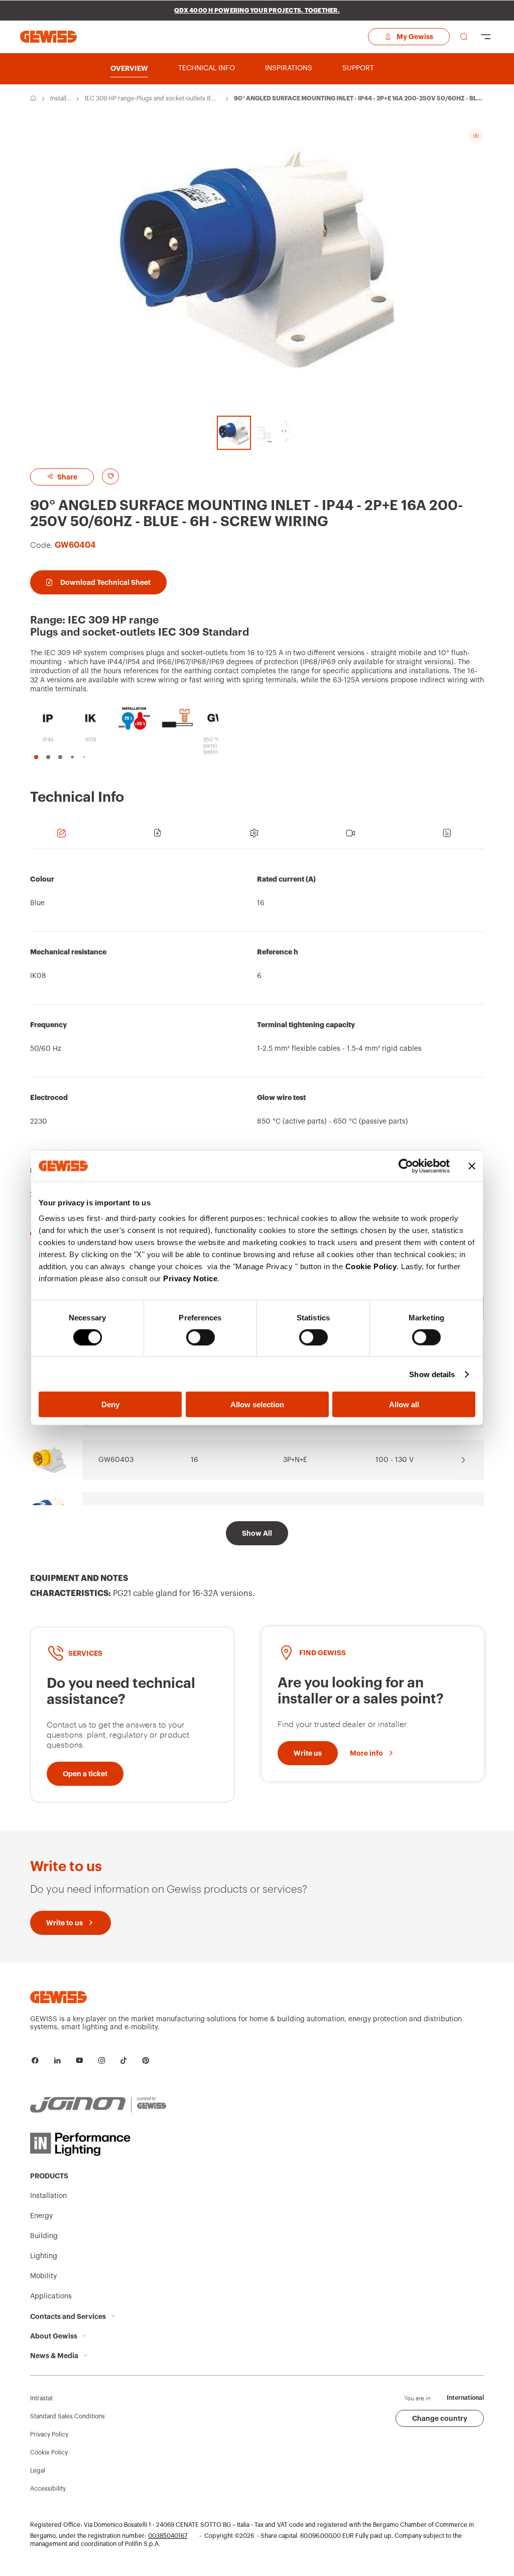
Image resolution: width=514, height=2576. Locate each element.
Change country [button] (440, 2418)
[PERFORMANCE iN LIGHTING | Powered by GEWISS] (98, 2144)
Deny (110, 1404)
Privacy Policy (49, 2434)
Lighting (44, 2256)
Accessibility (48, 2489)
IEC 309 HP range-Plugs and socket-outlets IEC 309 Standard (151, 99)
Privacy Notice (190, 1278)
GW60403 (116, 1460)
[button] (36, 757)
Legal (38, 2471)
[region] (257, 1047)
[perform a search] (464, 37)
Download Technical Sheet (105, 582)
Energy (41, 2216)
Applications (51, 2296)
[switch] (201, 1337)
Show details (432, 1374)
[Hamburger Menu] (486, 37)
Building (44, 2236)
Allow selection (257, 1404)
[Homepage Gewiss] (48, 36)
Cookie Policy (371, 1266)
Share (67, 477)
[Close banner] (472, 1166)
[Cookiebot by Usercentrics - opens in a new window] (406, 1166)
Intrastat (41, 2398)
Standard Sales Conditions (68, 2416)
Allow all (404, 1404)
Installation (61, 99)
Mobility (43, 2276)
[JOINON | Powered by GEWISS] (98, 2105)
